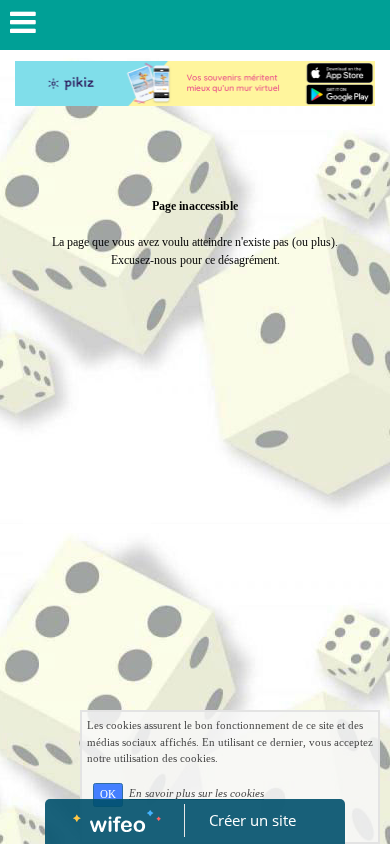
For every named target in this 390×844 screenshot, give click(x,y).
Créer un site (252, 820)
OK (108, 794)
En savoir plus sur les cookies (196, 794)
